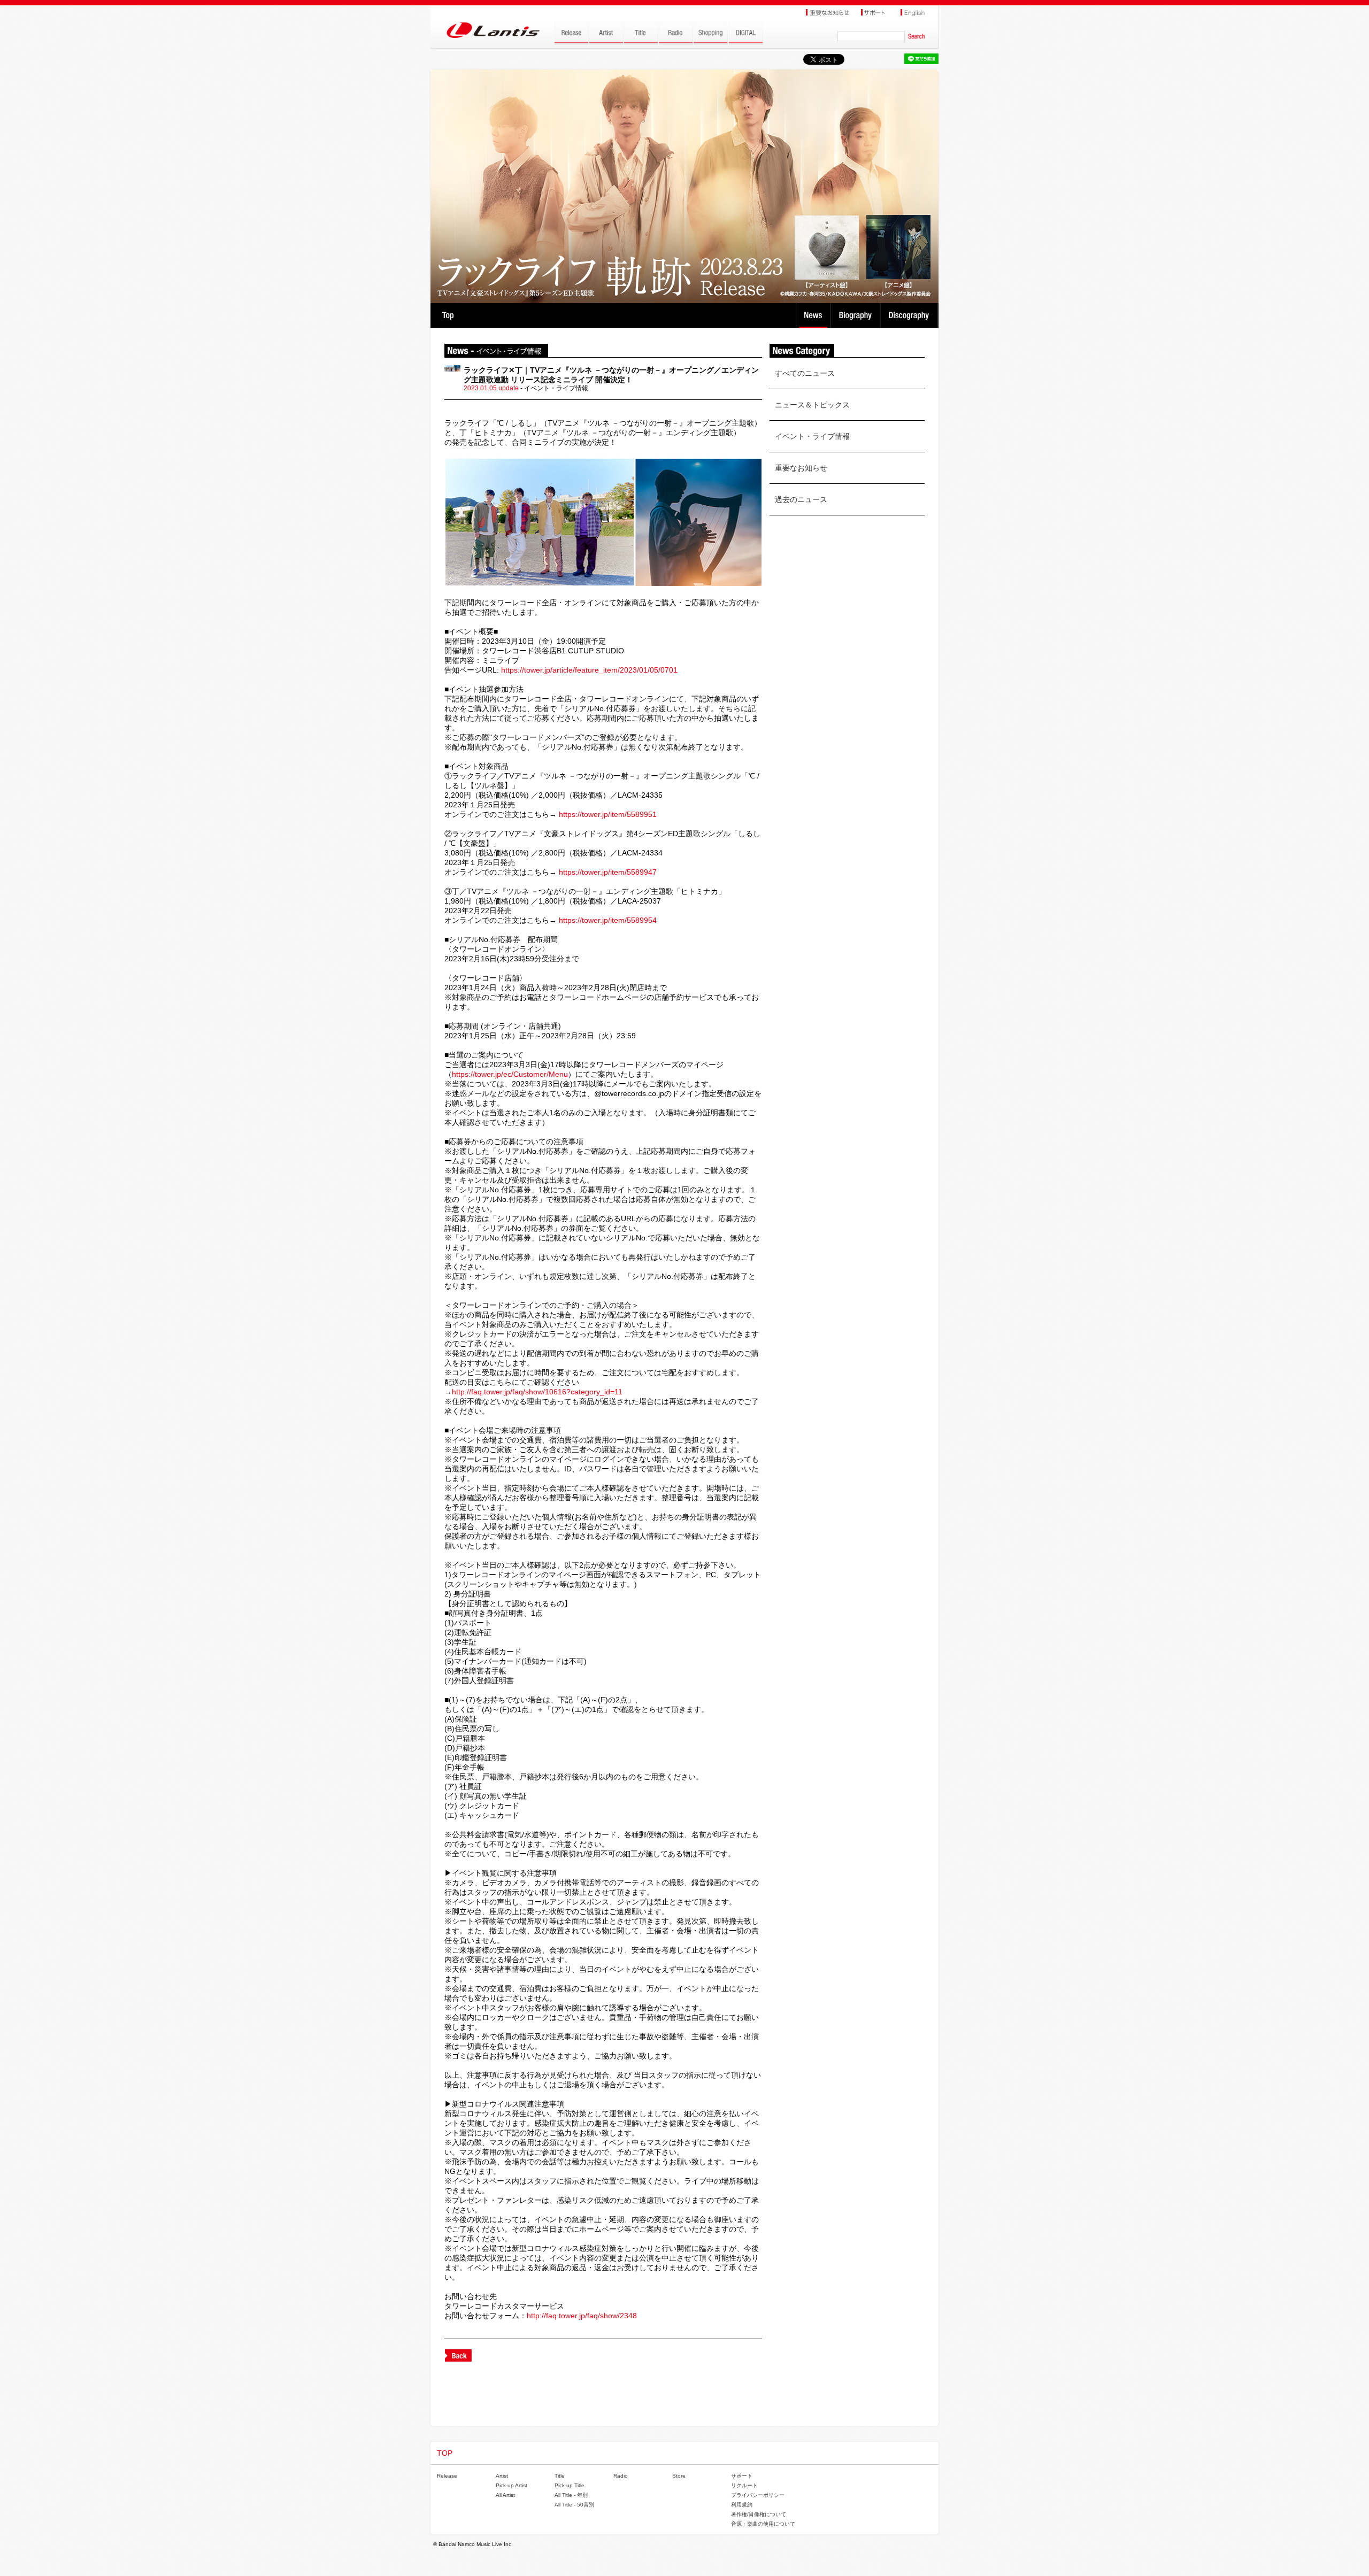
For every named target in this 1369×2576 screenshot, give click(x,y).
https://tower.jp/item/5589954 (608, 920)
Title (560, 2476)
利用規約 (742, 2505)
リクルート (744, 2485)
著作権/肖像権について (759, 2514)
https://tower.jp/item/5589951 (608, 814)
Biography (856, 315)
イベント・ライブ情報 (812, 436)
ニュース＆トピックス (812, 405)
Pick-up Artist (512, 2485)
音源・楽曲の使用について (763, 2524)
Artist (502, 2476)
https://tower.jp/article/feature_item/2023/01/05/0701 (589, 670)
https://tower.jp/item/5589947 (608, 872)
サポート (742, 2476)
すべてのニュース (805, 373)
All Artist (505, 2495)
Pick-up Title (570, 2485)
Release (447, 2476)
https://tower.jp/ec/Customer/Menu (510, 1074)
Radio (621, 2476)
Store (679, 2476)
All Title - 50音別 (574, 2505)
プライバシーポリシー (758, 2495)
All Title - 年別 (571, 2495)
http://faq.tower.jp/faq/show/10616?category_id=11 (537, 1392)
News (813, 315)
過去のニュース (801, 499)
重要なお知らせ (801, 468)
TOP (448, 315)
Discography (910, 315)
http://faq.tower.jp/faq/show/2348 (582, 2316)
